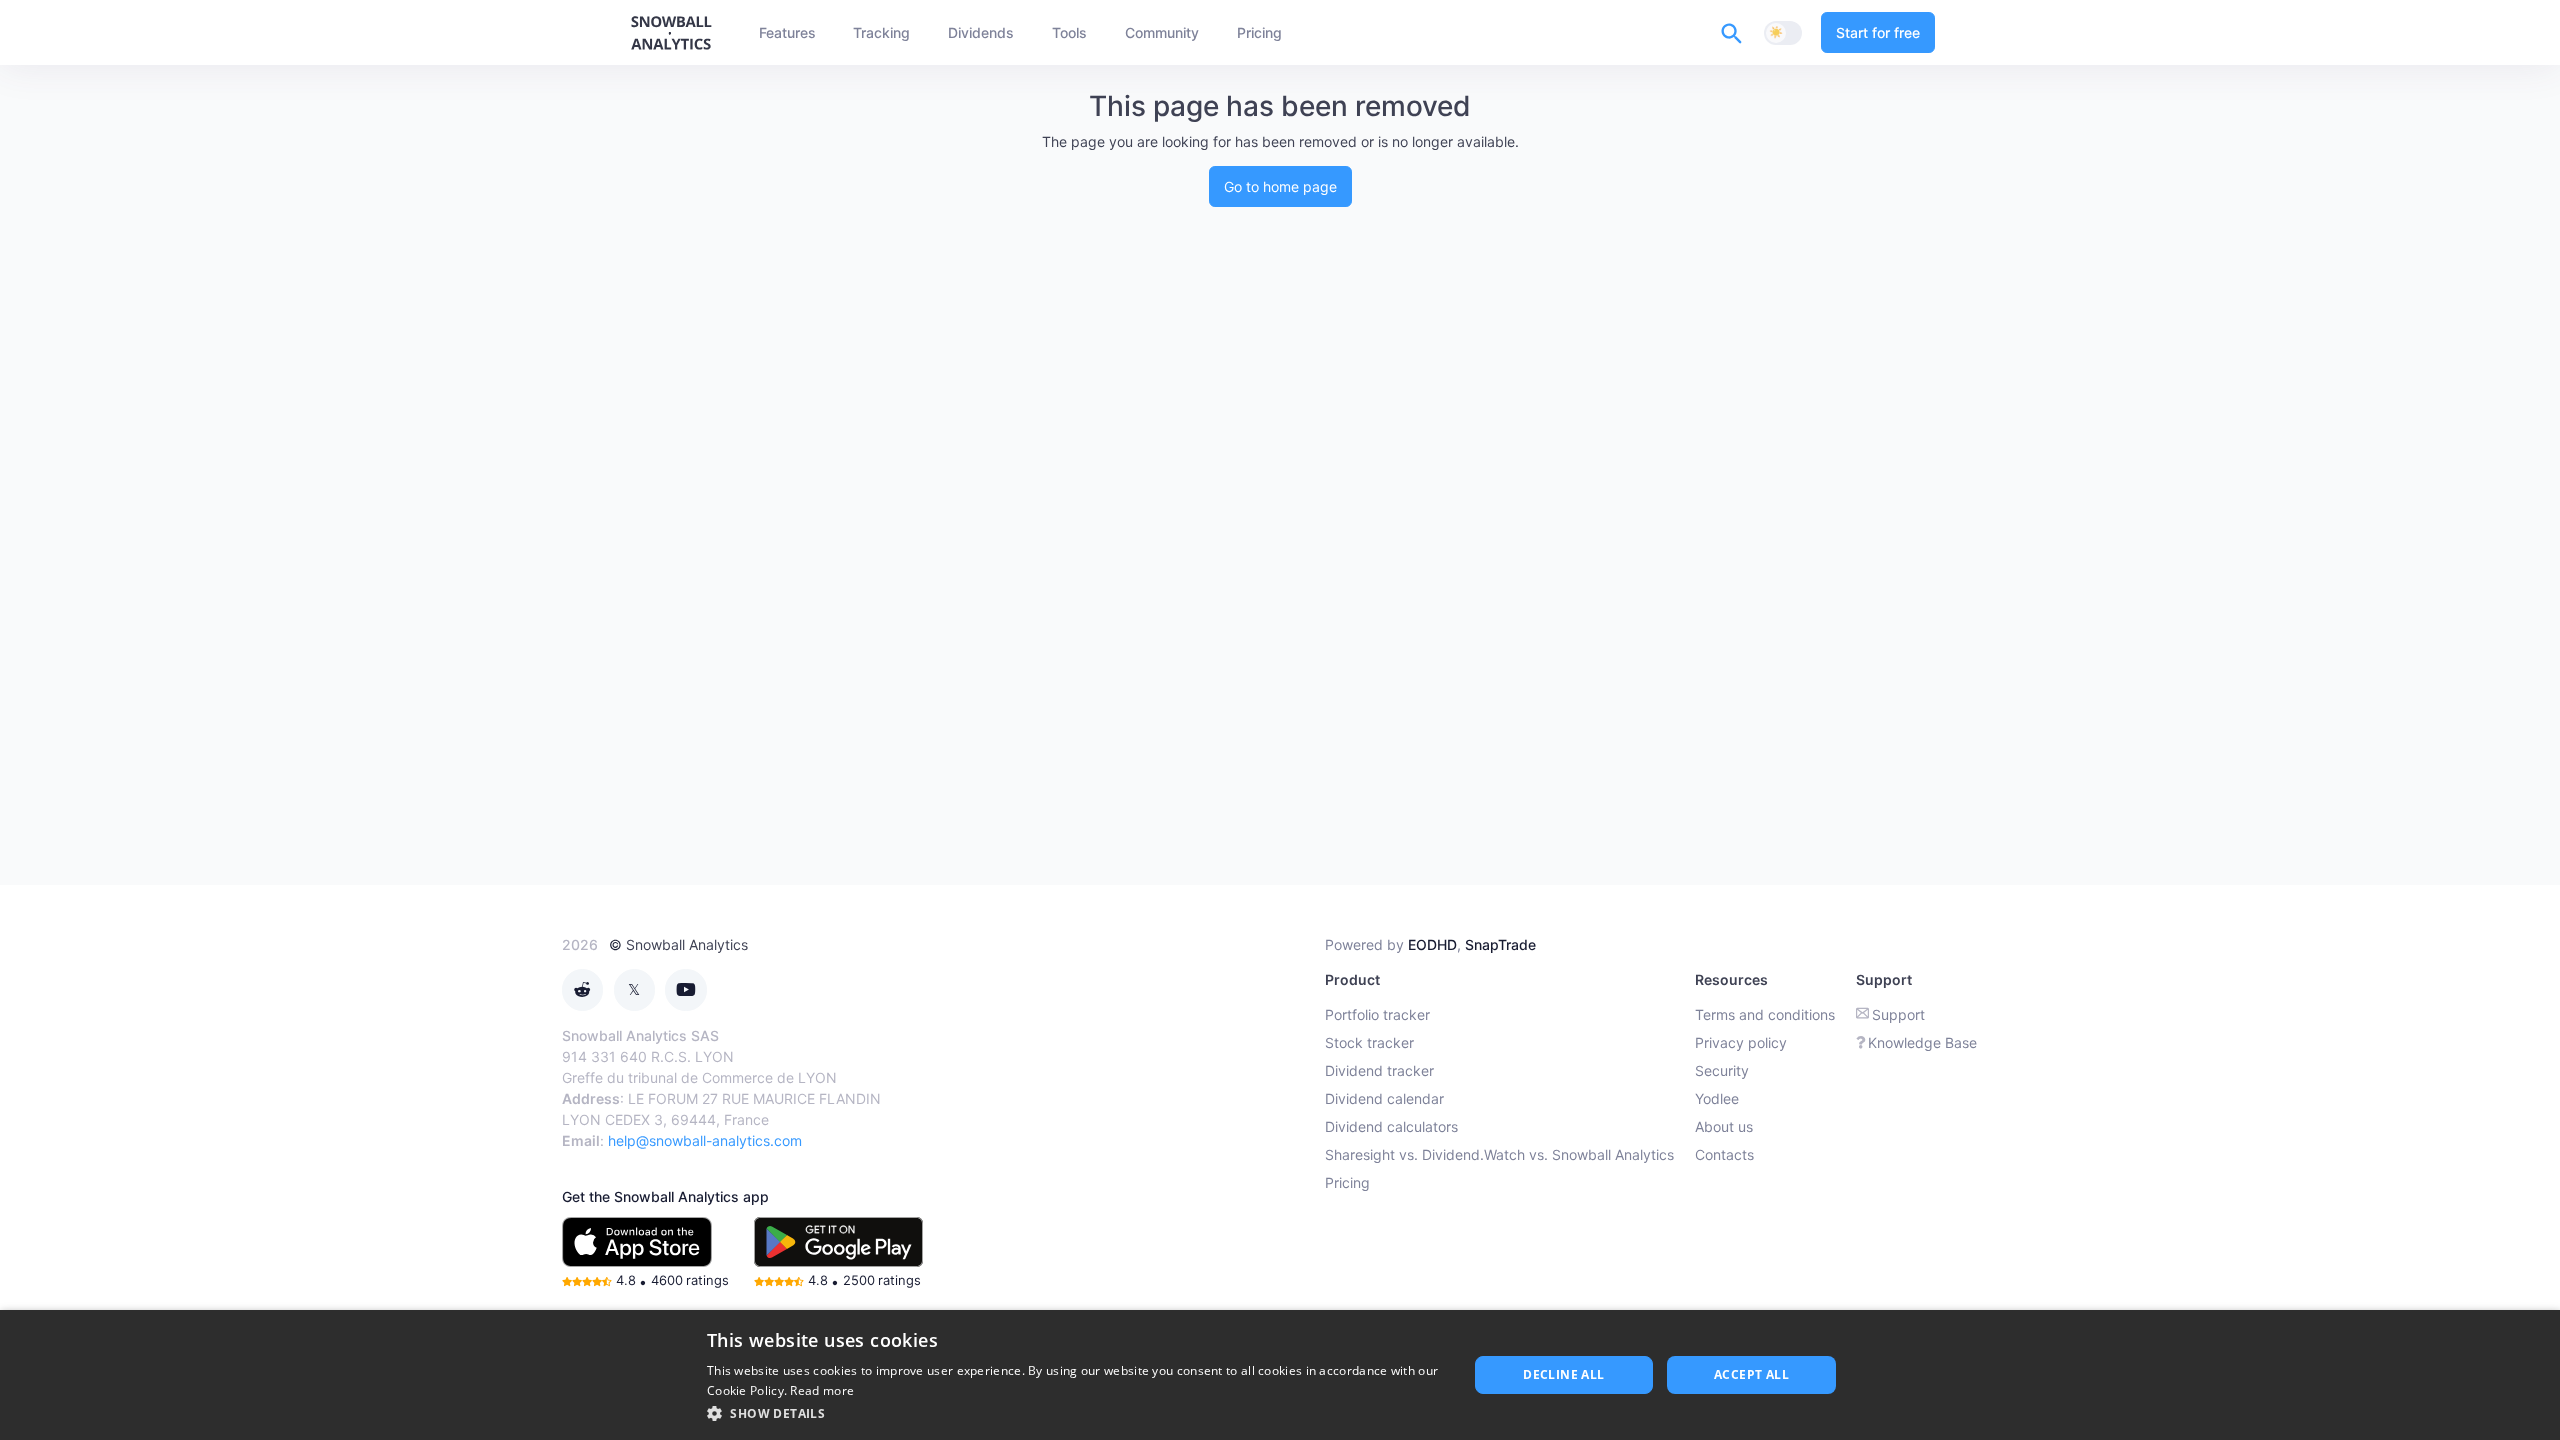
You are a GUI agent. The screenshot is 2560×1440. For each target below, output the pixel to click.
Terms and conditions (1765, 1014)
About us (1724, 1126)
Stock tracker (1369, 1042)
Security (1722, 1070)
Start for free (1878, 32)
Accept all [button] (1751, 1374)
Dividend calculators (1391, 1126)
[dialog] (1280, 1375)
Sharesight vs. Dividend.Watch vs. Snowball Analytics (1499, 1154)
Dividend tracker (1379, 1070)
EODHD (1432, 944)
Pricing (1347, 1182)
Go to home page (1280, 186)
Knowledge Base (1922, 1042)
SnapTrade (1500, 944)
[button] (1076, 1413)
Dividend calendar (1384, 1098)
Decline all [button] (1563, 1374)
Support (1898, 1014)
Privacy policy (1741, 1042)
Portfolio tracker (1377, 1014)
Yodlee (1717, 1098)
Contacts (1724, 1154)
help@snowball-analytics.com (705, 1140)
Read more (822, 1390)
